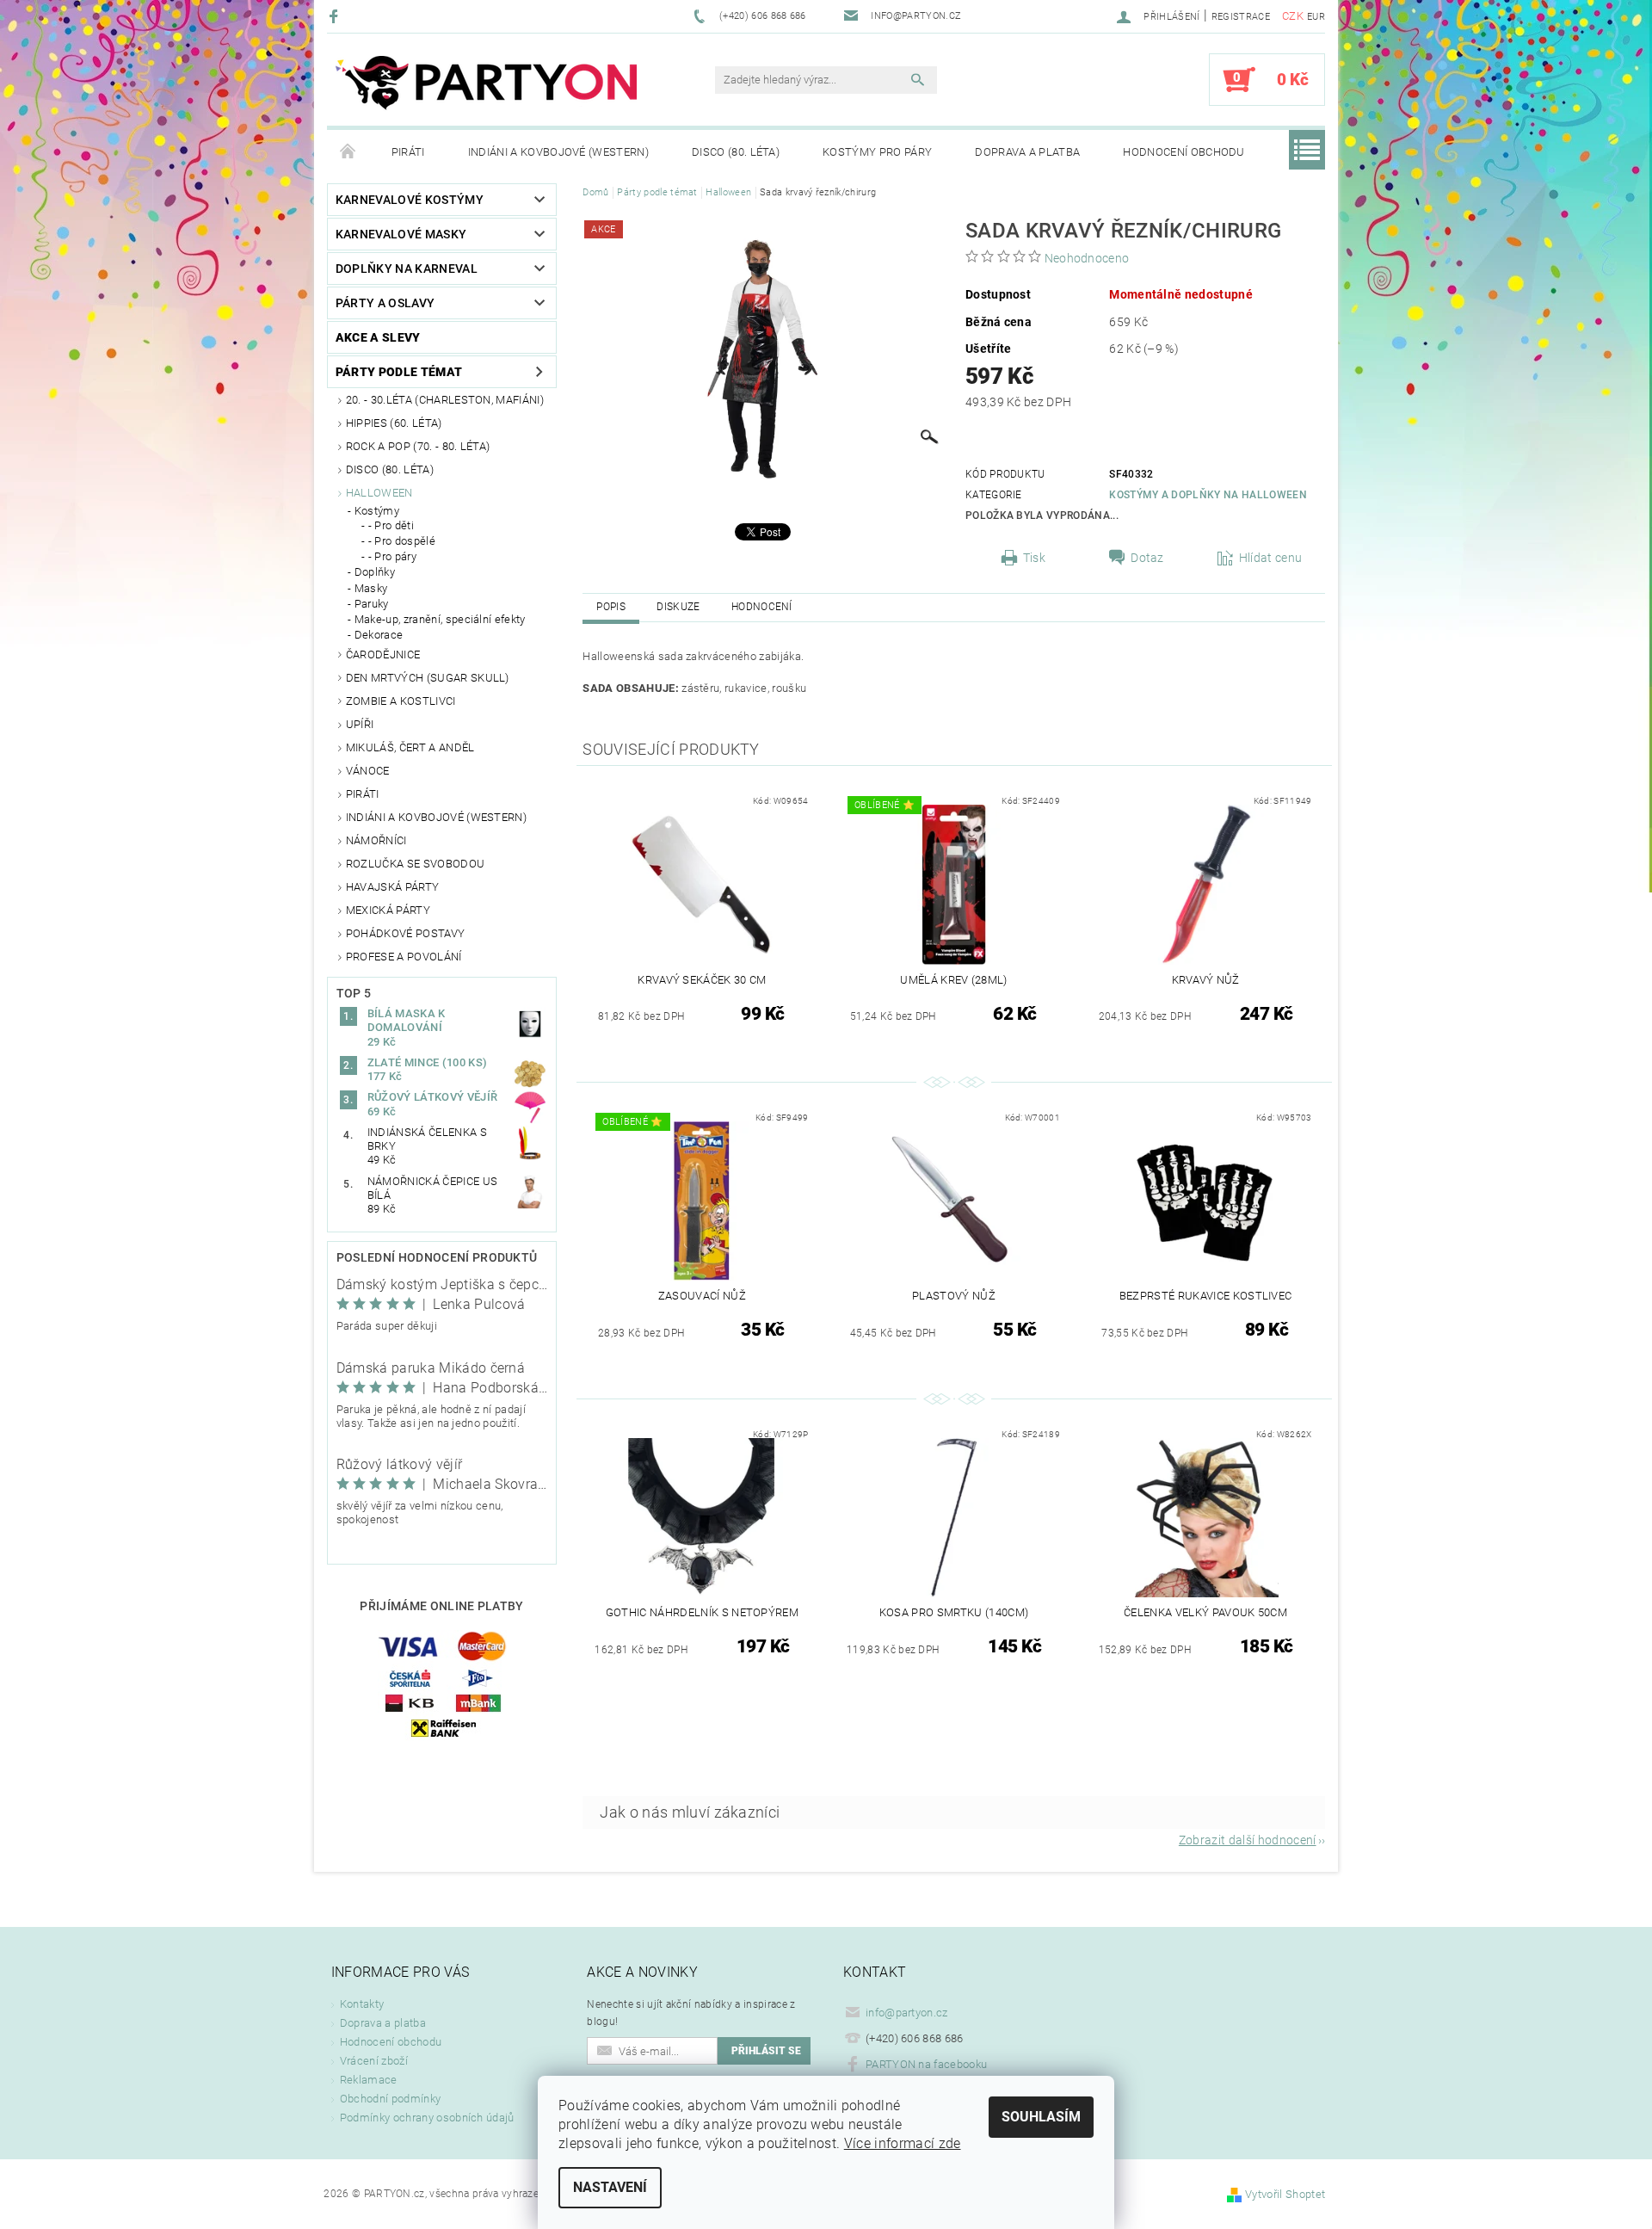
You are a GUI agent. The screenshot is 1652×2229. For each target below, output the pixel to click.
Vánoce (368, 771)
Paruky (372, 604)
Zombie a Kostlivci (401, 701)
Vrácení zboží (374, 2061)
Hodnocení (762, 607)
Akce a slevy (378, 337)
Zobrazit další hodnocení (1248, 1840)
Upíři (360, 724)
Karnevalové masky (401, 234)
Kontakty (362, 2004)
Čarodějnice (383, 654)
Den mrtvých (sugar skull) (428, 678)
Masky (371, 588)
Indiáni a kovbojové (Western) (558, 152)
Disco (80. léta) (736, 152)
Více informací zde (903, 2143)
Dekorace (379, 635)
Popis (611, 607)
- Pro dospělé (402, 541)
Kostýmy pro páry (877, 152)
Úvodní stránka (348, 152)
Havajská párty (392, 887)
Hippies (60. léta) (394, 423)
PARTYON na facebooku (926, 2064)
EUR (1316, 17)
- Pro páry (392, 556)
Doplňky (375, 572)
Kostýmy (377, 511)
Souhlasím (1041, 2117)
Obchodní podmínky (390, 2099)
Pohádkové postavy (405, 933)
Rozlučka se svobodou (415, 864)
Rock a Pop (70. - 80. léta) (418, 446)
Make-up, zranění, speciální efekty (440, 619)
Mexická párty (388, 910)
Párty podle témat (399, 372)
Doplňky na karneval (407, 269)
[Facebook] (336, 16)
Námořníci (376, 840)
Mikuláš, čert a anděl (410, 747)
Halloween (379, 493)
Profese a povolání (404, 957)
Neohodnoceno (1087, 258)
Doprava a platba (1027, 152)
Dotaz (1147, 558)
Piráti (408, 152)
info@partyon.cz (907, 2013)
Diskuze (678, 607)
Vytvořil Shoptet (1285, 2194)
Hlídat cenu (1271, 558)
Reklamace (369, 2080)
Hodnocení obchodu (1184, 152)
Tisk (1034, 558)
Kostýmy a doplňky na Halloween (1208, 495)
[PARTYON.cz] (486, 88)
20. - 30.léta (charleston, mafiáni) (445, 400)
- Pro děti (391, 525)
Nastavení (610, 2187)
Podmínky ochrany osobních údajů (427, 2118)
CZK (1293, 16)
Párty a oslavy (385, 303)
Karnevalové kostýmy (410, 200)
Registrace (1241, 17)
